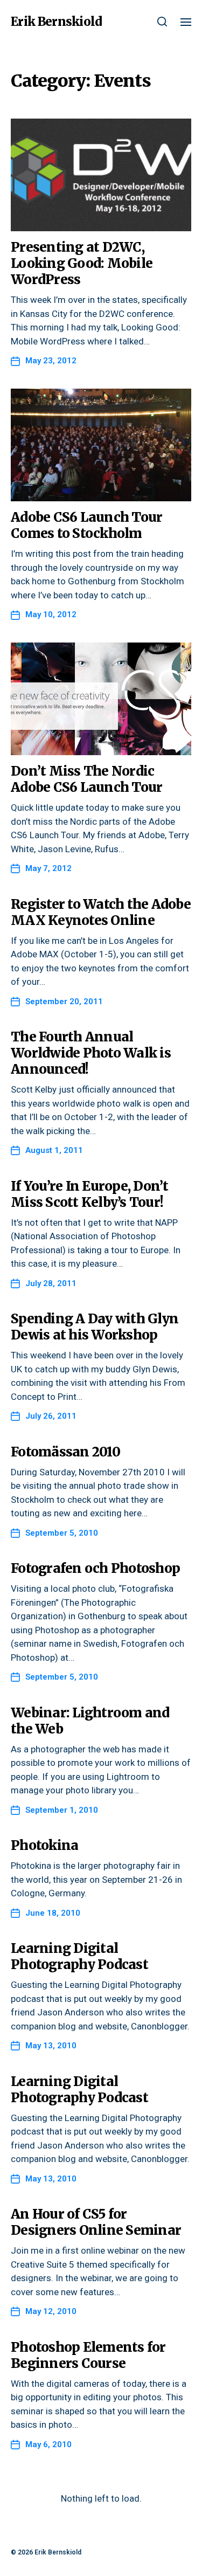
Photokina (44, 1845)
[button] (162, 22)
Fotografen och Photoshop (95, 1568)
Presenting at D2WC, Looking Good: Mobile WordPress (82, 263)
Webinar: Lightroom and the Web (90, 1721)
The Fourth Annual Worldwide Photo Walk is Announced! (91, 1053)
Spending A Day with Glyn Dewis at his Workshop (95, 1327)
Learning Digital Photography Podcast (79, 1956)
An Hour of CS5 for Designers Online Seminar (96, 2222)
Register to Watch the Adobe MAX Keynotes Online (101, 912)
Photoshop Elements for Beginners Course (88, 2355)
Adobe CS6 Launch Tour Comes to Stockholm (86, 525)
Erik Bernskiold (56, 22)
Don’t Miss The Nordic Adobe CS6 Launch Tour (86, 779)
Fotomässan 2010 (65, 1452)
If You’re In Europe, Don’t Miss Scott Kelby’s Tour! (90, 1194)
